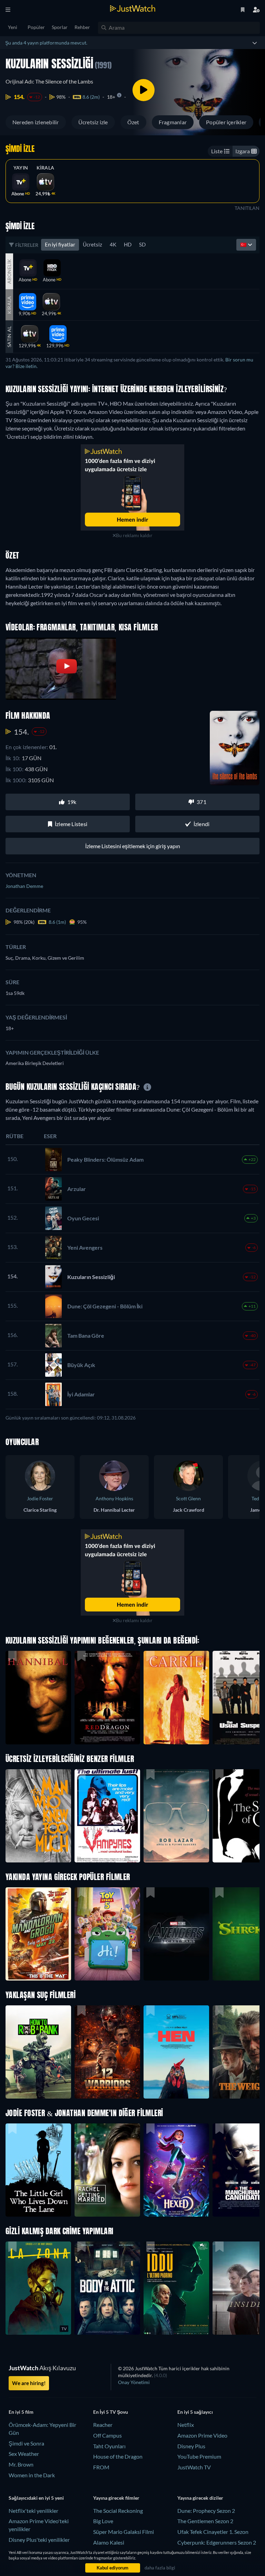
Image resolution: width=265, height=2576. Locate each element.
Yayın (21, 168)
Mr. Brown (21, 2464)
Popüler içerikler (226, 122)
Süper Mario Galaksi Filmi (124, 2532)
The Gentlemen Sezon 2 (205, 2521)
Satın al (9, 337)
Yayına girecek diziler (200, 2498)
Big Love (103, 2521)
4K (113, 244)
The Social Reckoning (118, 2511)
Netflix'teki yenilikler (33, 2511)
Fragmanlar (173, 122)
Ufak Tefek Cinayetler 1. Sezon (213, 2532)
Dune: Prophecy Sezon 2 (206, 2511)
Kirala (45, 168)
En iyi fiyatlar (60, 244)
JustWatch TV (194, 2467)
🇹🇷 (244, 244)
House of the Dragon (118, 2456)
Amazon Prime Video (202, 2435)
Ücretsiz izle (93, 122)
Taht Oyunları (109, 2446)
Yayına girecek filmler (116, 2498)
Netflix (186, 2425)
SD (142, 244)
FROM (101, 2467)
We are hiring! (29, 2383)
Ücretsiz (92, 244)
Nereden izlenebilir (36, 122)
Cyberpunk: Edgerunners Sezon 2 (217, 2542)
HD (128, 244)
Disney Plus (191, 2446)
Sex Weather (24, 2454)
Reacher (103, 2425)
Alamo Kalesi (109, 2542)
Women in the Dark (32, 2475)
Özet (133, 122)
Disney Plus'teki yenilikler (39, 2540)
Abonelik (9, 271)
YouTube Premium (199, 2456)
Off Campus (107, 2435)
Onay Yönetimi (134, 2382)
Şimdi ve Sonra (26, 2443)
